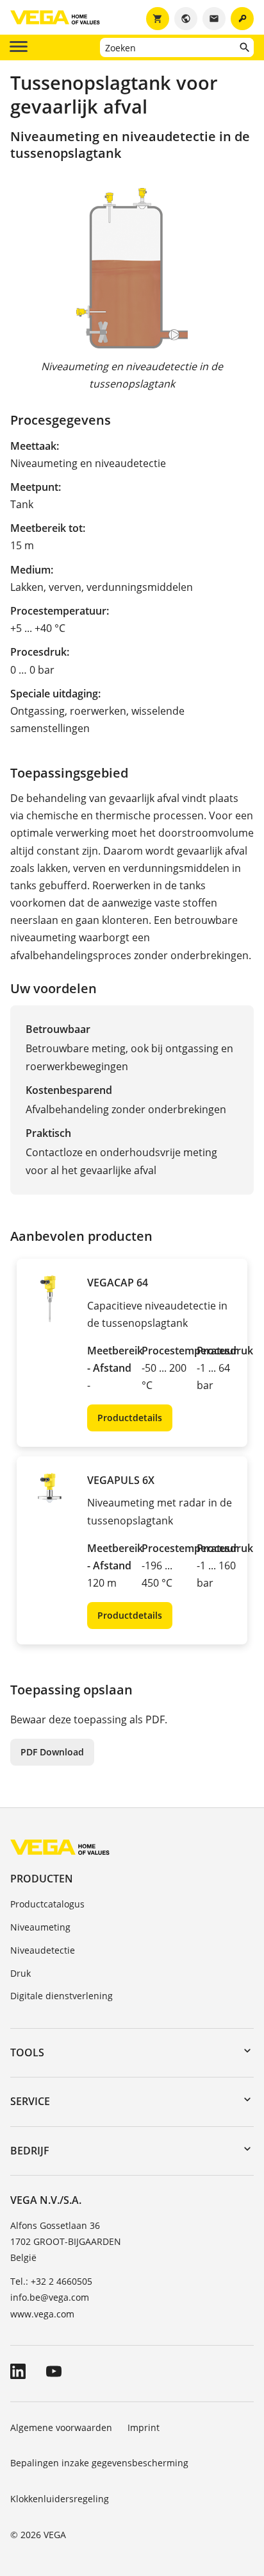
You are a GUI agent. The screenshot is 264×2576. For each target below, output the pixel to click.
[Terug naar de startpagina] (60, 1847)
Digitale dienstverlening (62, 1996)
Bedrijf (30, 2151)
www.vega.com (42, 2314)
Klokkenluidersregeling (60, 2499)
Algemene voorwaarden (61, 2427)
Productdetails (130, 1418)
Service (30, 2101)
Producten (42, 1879)
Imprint (144, 2427)
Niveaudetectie (43, 1950)
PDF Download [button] (52, 1752)
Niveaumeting (40, 1927)
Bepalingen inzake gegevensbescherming (99, 2463)
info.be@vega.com (50, 2297)
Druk (21, 1973)
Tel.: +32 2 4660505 (51, 2281)
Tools (27, 2052)
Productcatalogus (47, 1904)
